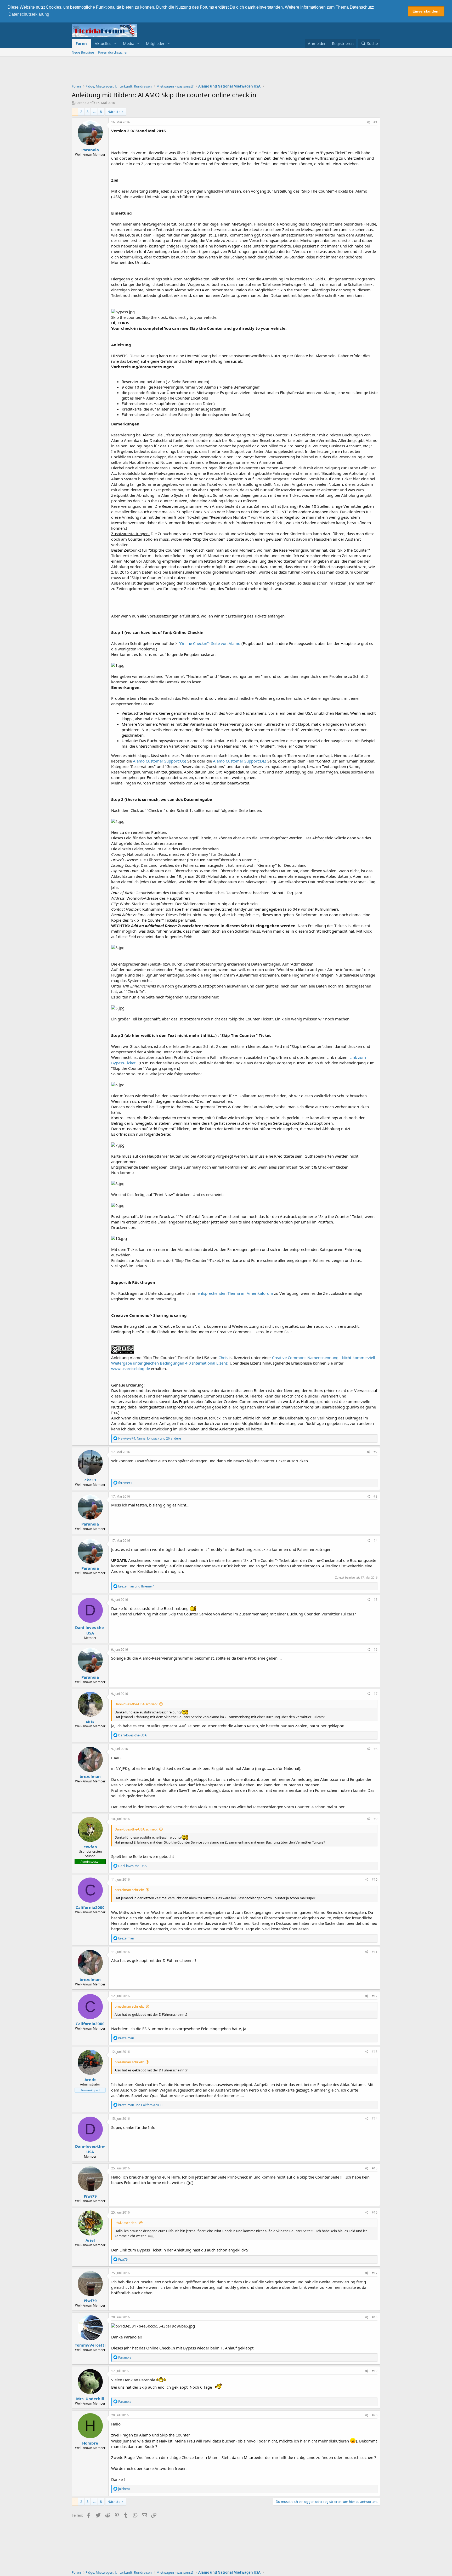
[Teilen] (368, 122)
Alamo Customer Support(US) (160, 761)
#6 (375, 1650)
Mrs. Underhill (90, 2399)
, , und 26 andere (150, 1438)
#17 (375, 2273)
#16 (375, 2212)
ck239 (90, 1480)
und (137, 1586)
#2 (375, 1452)
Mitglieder (155, 43)
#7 (375, 1694)
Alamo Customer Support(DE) (240, 761)
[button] (115, 44)
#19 (375, 2371)
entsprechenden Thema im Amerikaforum (236, 1293)
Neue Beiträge (83, 52)
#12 (375, 1996)
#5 (375, 1600)
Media (129, 43)
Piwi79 (90, 2196)
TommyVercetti (90, 2345)
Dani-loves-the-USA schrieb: (136, 1704)
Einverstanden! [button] (426, 11)
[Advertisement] (226, 71)
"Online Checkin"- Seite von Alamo (209, 643)
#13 (375, 2052)
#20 (375, 2415)
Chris (223, 1358)
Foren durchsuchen (113, 52)
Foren (81, 43)
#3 (375, 1496)
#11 (375, 1952)
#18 (375, 2317)
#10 (375, 1879)
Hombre (90, 2443)
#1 (375, 122)
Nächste (114, 112)
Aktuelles (103, 43)
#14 (375, 2119)
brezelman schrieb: (129, 1890)
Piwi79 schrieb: (126, 2223)
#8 (375, 1749)
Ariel (90, 2240)
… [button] (94, 112)
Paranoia (82, 103)
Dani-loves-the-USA (90, 1630)
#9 (375, 1819)
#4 (375, 1541)
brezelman (90, 1776)
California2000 (90, 1907)
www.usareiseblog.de (131, 1368)
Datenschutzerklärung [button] (29, 14)
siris (90, 1721)
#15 (375, 2168)
